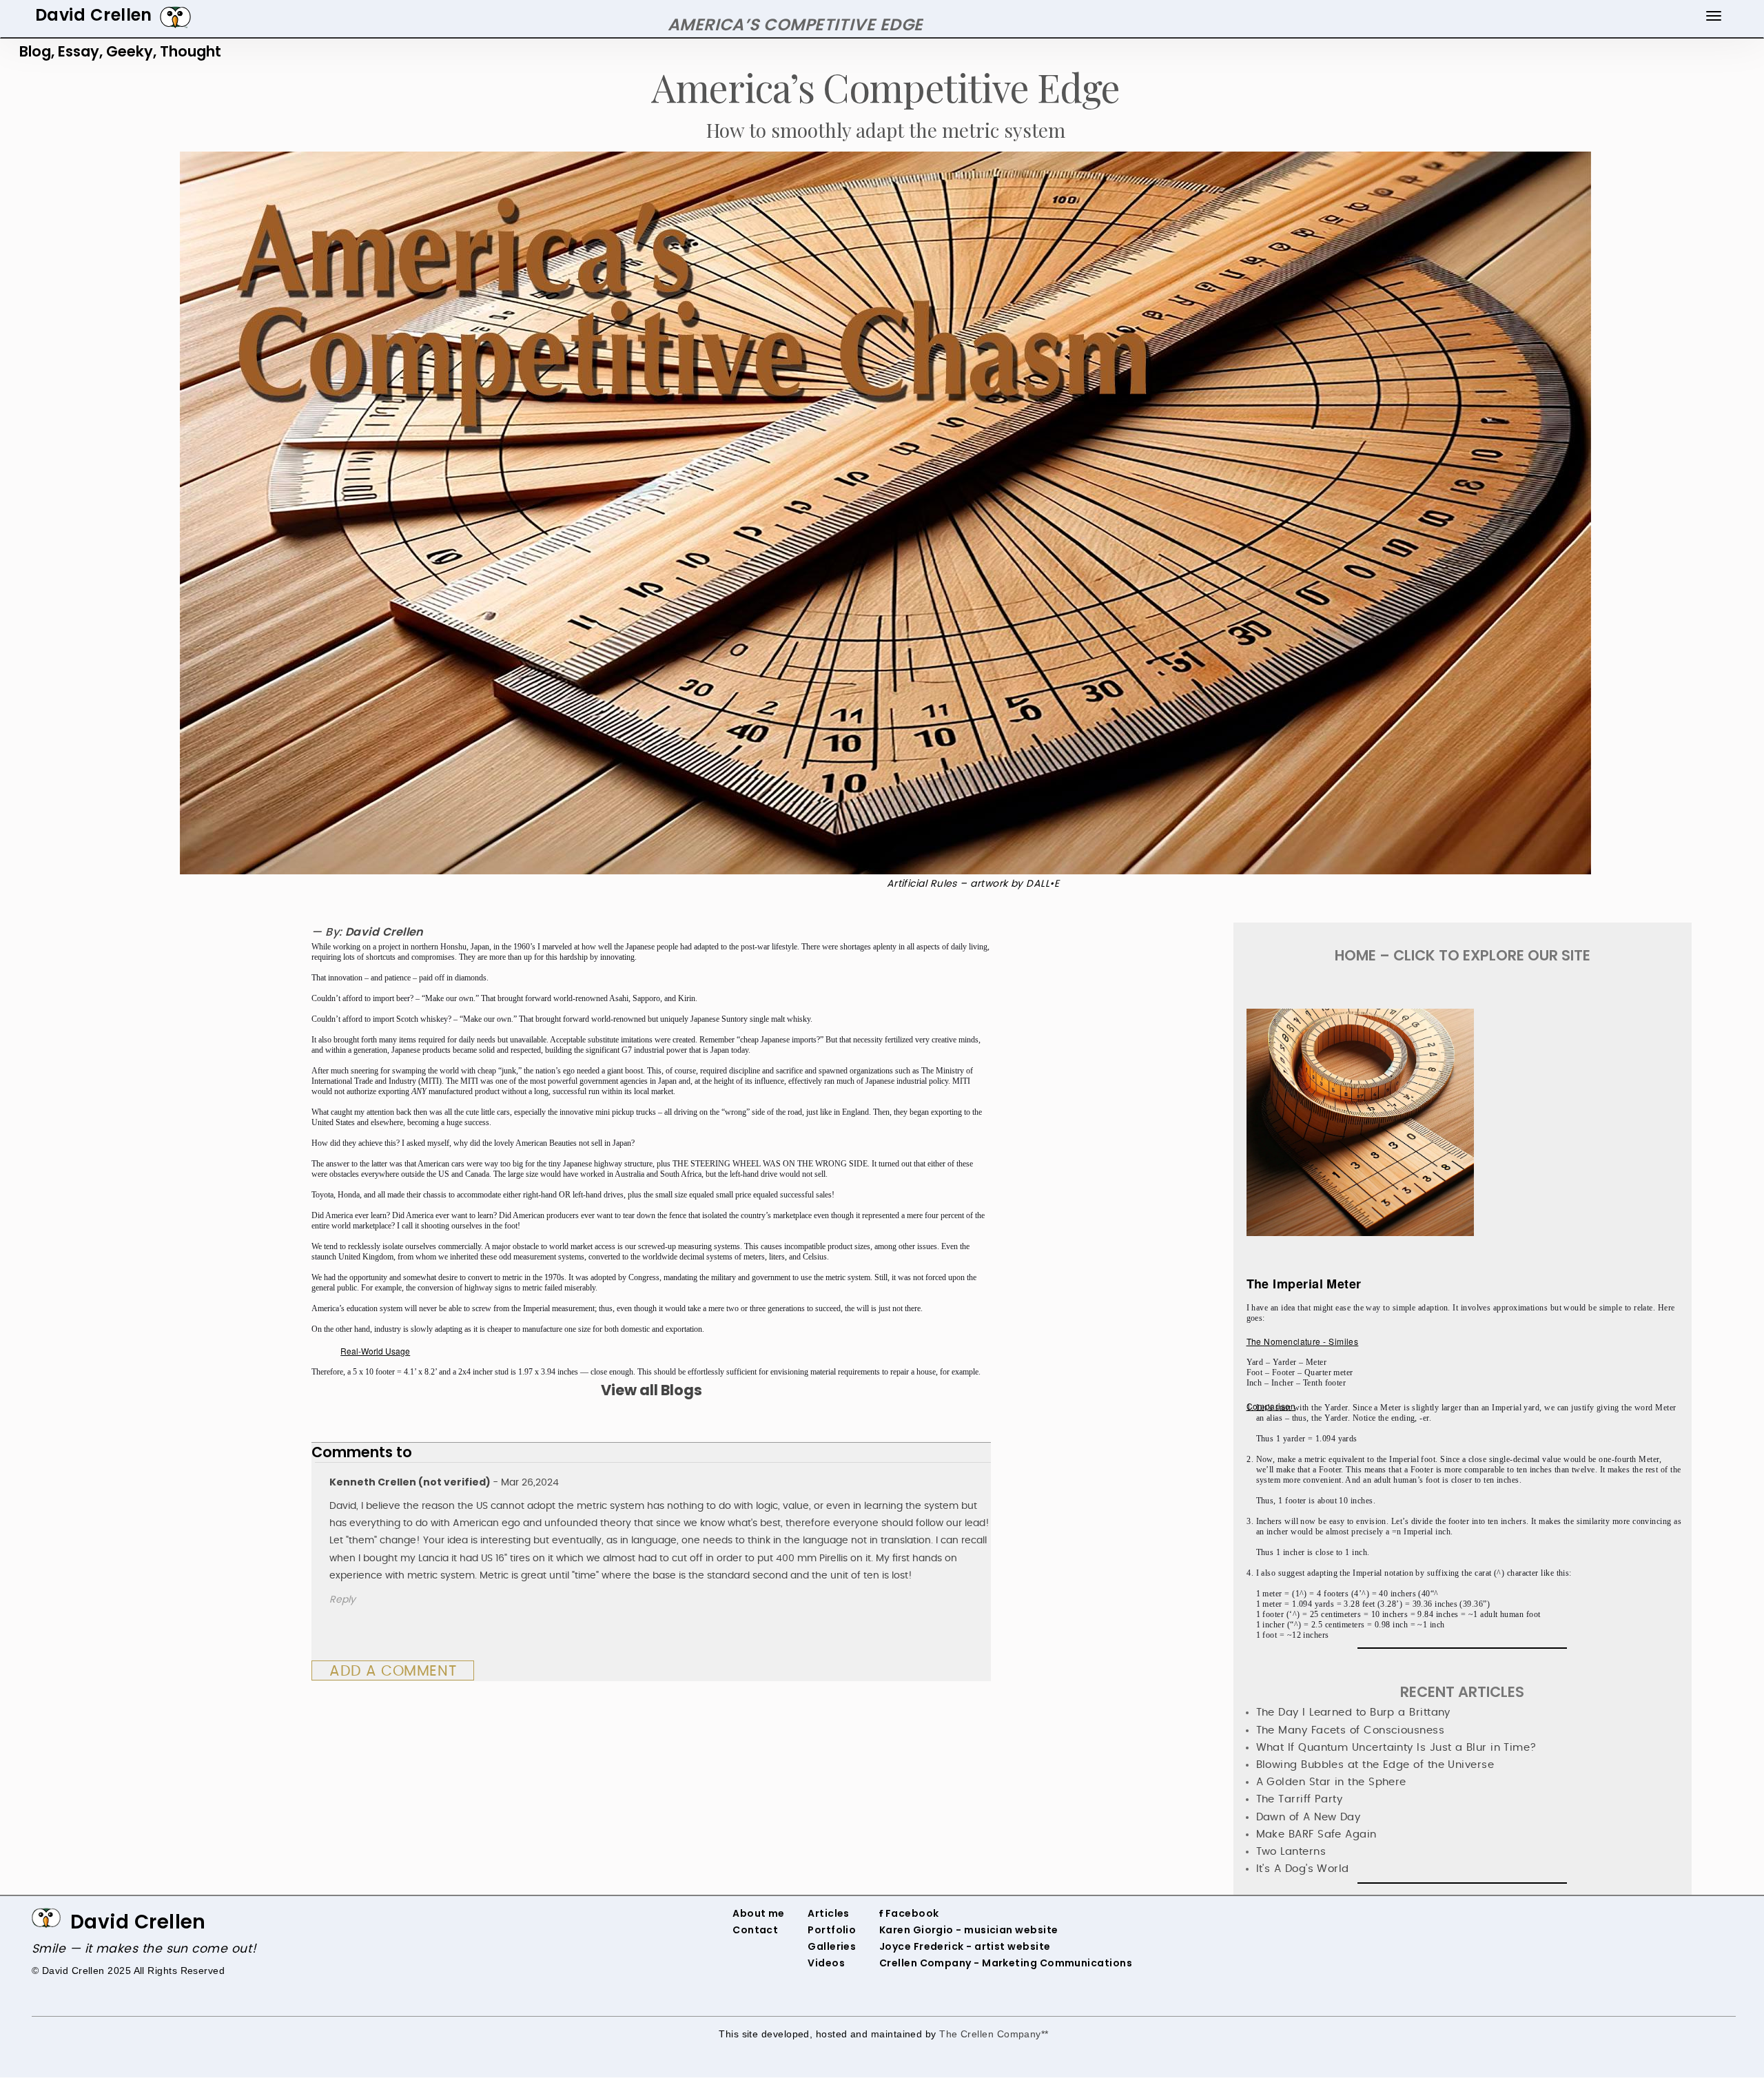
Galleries (832, 1946)
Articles (829, 1913)
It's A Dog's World (1303, 1869)
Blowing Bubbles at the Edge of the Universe (1375, 1765)
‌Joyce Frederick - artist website (965, 1946)
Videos (826, 1963)
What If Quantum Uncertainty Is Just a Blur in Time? (1396, 1748)
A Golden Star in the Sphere (1331, 1782)
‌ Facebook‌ (911, 1913)
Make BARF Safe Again (1316, 1834)
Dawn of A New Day (1309, 1817)
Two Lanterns (1291, 1852)
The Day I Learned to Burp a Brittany (1353, 1712)
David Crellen (138, 1922)
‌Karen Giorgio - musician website (969, 1930)
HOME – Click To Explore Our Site (1463, 955)
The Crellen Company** (994, 2034)
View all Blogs (652, 1390)
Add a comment (393, 1671)
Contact (755, 1930)
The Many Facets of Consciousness (1351, 1730)
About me (759, 1913)
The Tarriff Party (1300, 1799)
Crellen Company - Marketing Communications (1006, 1963)
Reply (342, 1600)
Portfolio (832, 1930)
